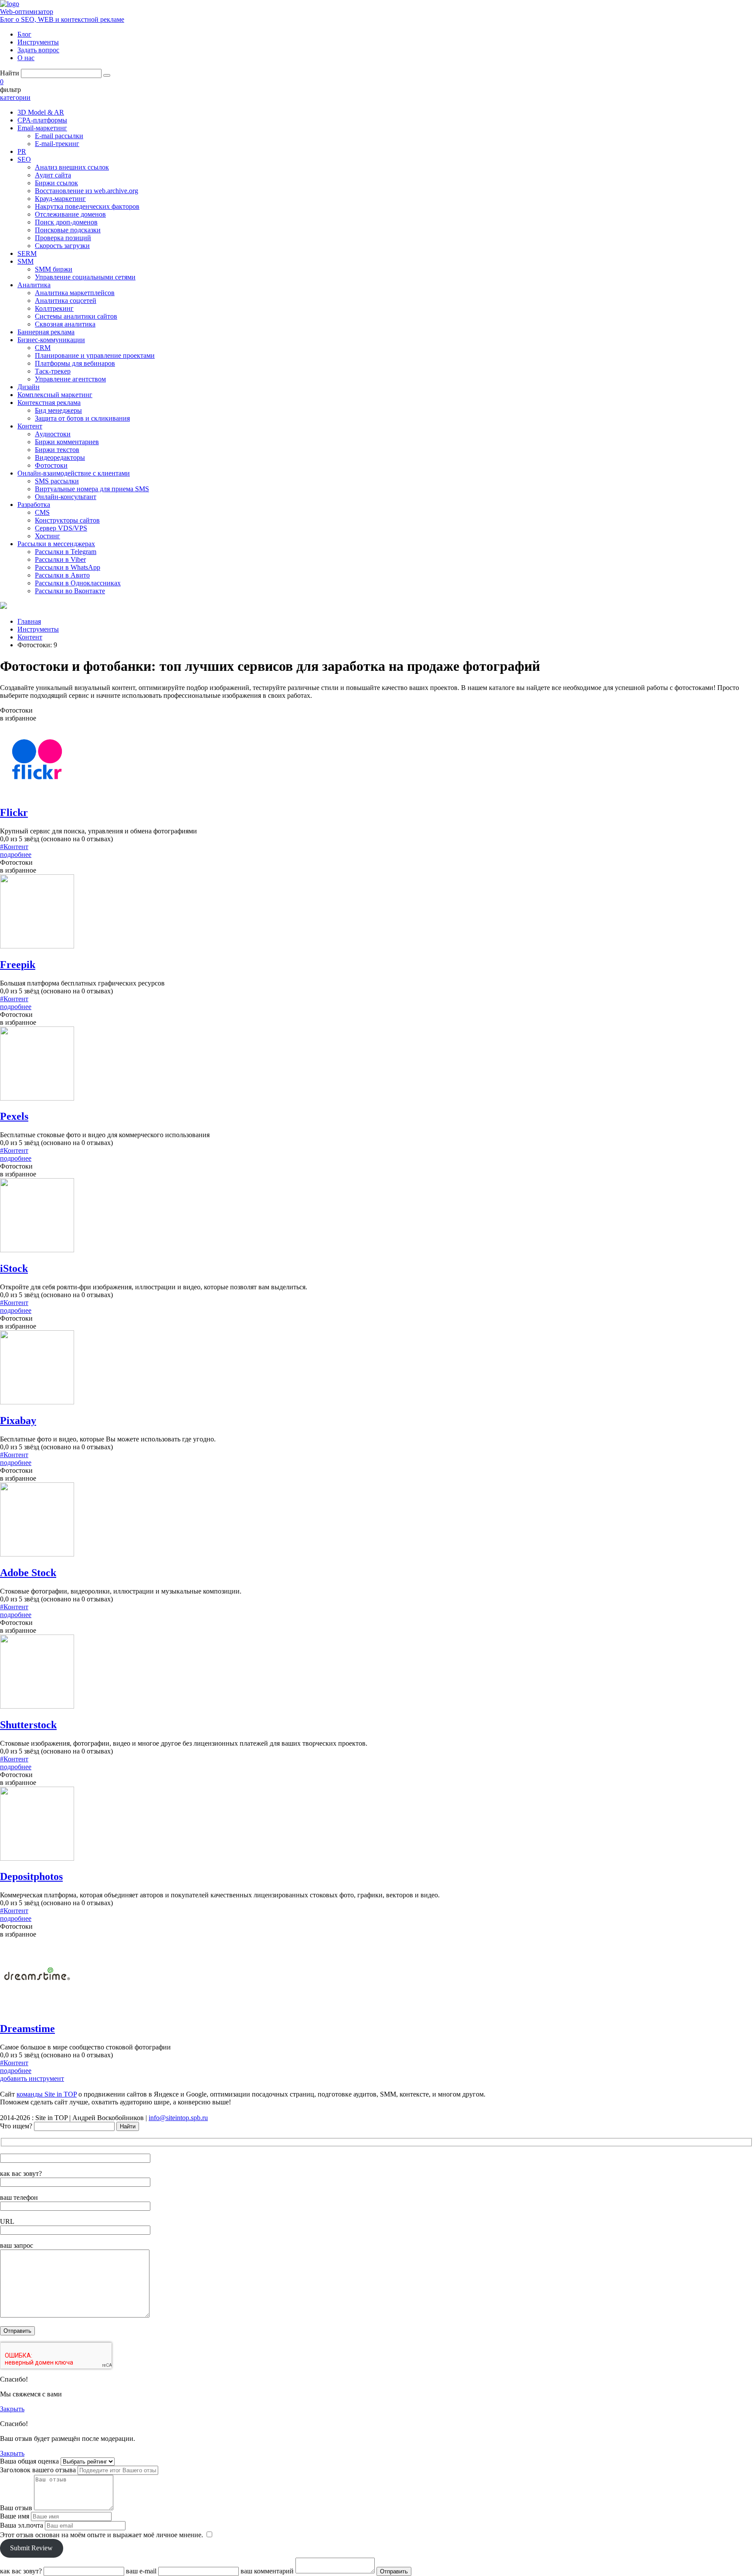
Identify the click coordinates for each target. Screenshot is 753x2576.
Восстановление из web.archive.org (86, 191)
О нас (26, 58)
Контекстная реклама (49, 403)
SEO (24, 159)
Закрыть (12, 2409)
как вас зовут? (21, 2173)
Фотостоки (51, 465)
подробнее (16, 855)
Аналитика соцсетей (66, 301)
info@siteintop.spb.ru (178, 2118)
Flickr (14, 812)
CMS (42, 512)
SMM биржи (54, 269)
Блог (24, 34)
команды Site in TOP (47, 2094)
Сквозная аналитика (65, 324)
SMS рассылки (57, 481)
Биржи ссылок (56, 183)
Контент (30, 426)
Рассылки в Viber (60, 559)
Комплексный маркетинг (55, 395)
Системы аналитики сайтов (76, 316)
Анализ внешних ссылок (72, 167)
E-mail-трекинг (57, 144)
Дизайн (29, 387)
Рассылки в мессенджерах (56, 544)
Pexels (14, 1116)
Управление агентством (70, 379)
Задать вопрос (38, 50)
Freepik (18, 965)
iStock (14, 1268)
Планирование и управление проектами (95, 355)
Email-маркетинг (42, 128)
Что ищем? (16, 2126)
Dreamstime (27, 2029)
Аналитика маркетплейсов (75, 293)
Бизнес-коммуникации (51, 340)
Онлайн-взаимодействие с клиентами (74, 473)
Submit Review (31, 2548)
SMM (25, 261)
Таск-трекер (53, 371)
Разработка (34, 505)
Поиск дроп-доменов (66, 222)
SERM (27, 253)
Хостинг (47, 536)
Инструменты (38, 42)
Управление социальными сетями (85, 277)
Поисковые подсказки (68, 230)
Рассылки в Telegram (66, 552)
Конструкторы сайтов (67, 520)
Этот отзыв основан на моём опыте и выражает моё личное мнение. (102, 2535)
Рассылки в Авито (62, 575)
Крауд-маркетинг (60, 199)
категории (15, 97)
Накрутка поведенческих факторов (87, 206)
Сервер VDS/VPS (61, 528)
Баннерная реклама (46, 332)
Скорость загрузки (62, 246)
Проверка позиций (63, 238)
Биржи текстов (57, 450)
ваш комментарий (267, 2571)
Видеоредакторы (60, 457)
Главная (29, 621)
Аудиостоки (53, 434)
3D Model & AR (41, 112)
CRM (43, 348)
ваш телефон (19, 2197)
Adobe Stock (28, 1573)
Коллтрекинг (54, 308)
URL (7, 2221)
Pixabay (18, 1421)
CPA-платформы (42, 120)
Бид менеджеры (58, 410)
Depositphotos (31, 1876)
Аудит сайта (53, 175)
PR (22, 151)
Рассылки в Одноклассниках (78, 583)
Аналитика (34, 285)
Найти (10, 73)
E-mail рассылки (59, 136)
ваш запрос (17, 2245)
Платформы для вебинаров (75, 363)
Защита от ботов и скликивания (82, 418)
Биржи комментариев (67, 442)
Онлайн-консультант (66, 497)
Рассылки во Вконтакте (70, 591)
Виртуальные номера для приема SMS (92, 489)
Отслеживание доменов (70, 214)
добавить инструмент (32, 2078)
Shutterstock (28, 1725)
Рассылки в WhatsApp (68, 567)
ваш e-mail (141, 2571)
